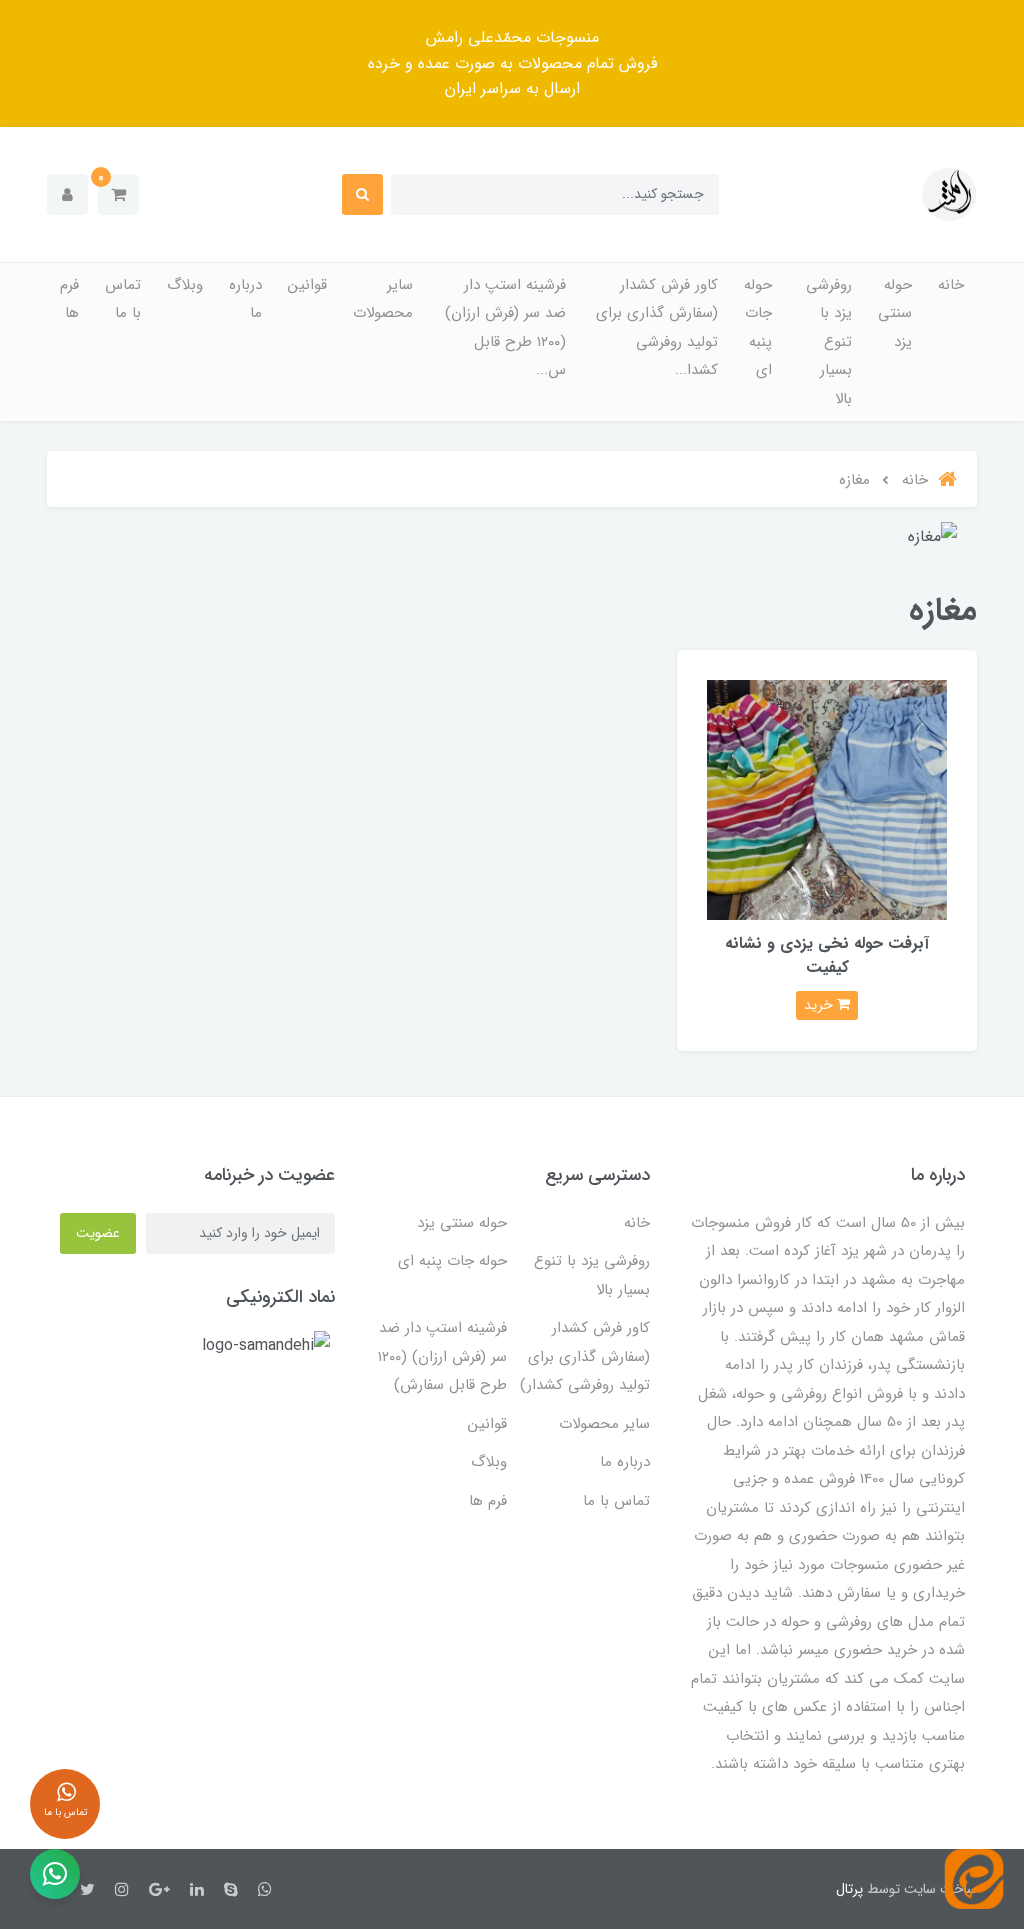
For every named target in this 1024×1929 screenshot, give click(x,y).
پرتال (849, 1889)
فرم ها (69, 299)
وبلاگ (185, 285)
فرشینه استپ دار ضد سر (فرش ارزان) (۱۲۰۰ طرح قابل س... (505, 328)
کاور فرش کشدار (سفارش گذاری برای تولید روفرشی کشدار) (585, 1356)
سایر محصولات (383, 299)
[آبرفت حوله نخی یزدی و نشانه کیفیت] (827, 799)
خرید (820, 1005)
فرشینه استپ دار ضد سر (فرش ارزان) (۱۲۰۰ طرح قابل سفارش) (442, 1356)
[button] (118, 194)
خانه (951, 285)
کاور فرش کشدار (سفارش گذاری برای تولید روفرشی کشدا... (657, 328)
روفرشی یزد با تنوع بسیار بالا (829, 342)
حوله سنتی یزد (895, 313)
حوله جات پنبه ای (758, 328)
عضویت (98, 1233)
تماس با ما (123, 299)
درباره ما (245, 299)
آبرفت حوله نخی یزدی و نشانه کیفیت (827, 955)
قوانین (307, 285)
